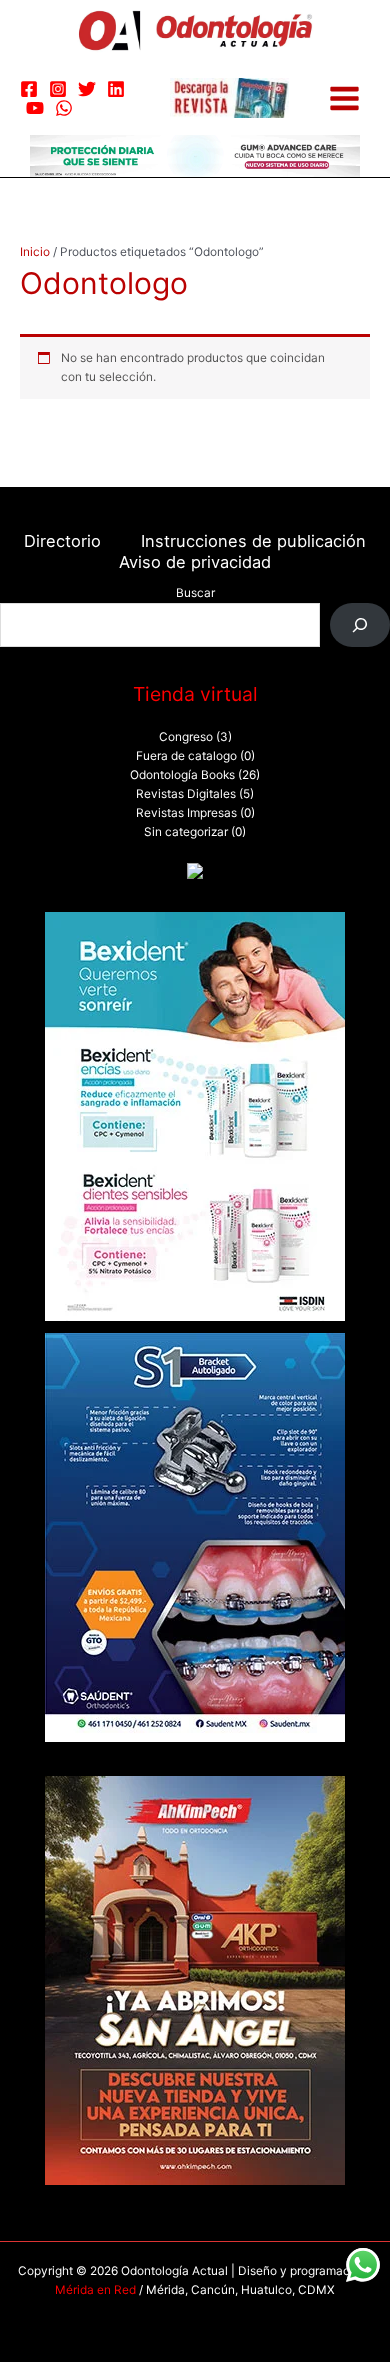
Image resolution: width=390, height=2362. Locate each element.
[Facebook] (29, 89)
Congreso (186, 737)
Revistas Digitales (186, 794)
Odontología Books (182, 775)
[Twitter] (87, 89)
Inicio (35, 252)
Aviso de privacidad (195, 562)
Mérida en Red (95, 2290)
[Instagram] (58, 89)
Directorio (62, 541)
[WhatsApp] (64, 108)
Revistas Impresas (186, 813)
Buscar (195, 593)
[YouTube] (35, 108)
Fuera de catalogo (186, 756)
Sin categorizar (186, 832)
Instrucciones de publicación (253, 541)
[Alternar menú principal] (344, 98)
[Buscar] (360, 625)
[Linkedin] (116, 89)
